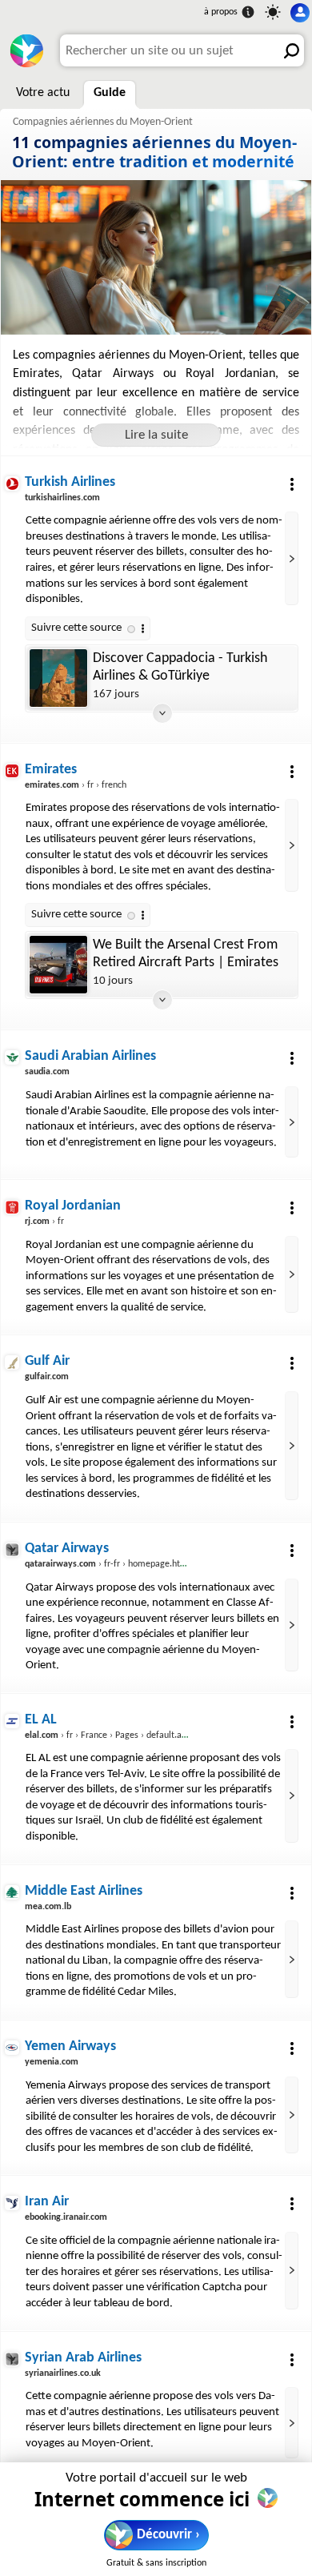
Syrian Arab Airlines (83, 2358)
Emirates (51, 770)
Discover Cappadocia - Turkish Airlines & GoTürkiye (180, 667)
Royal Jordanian (73, 1206)
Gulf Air (47, 1361)
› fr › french (76, 785)
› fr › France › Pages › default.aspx (110, 1735)
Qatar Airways (67, 1549)
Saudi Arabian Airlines (90, 1056)
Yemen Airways (70, 2046)
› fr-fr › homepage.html (108, 1564)
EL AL (41, 1720)
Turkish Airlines (70, 482)
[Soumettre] (288, 50)
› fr (44, 1222)
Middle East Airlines (84, 1891)
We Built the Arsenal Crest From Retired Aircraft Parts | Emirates (186, 954)
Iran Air (47, 2202)
